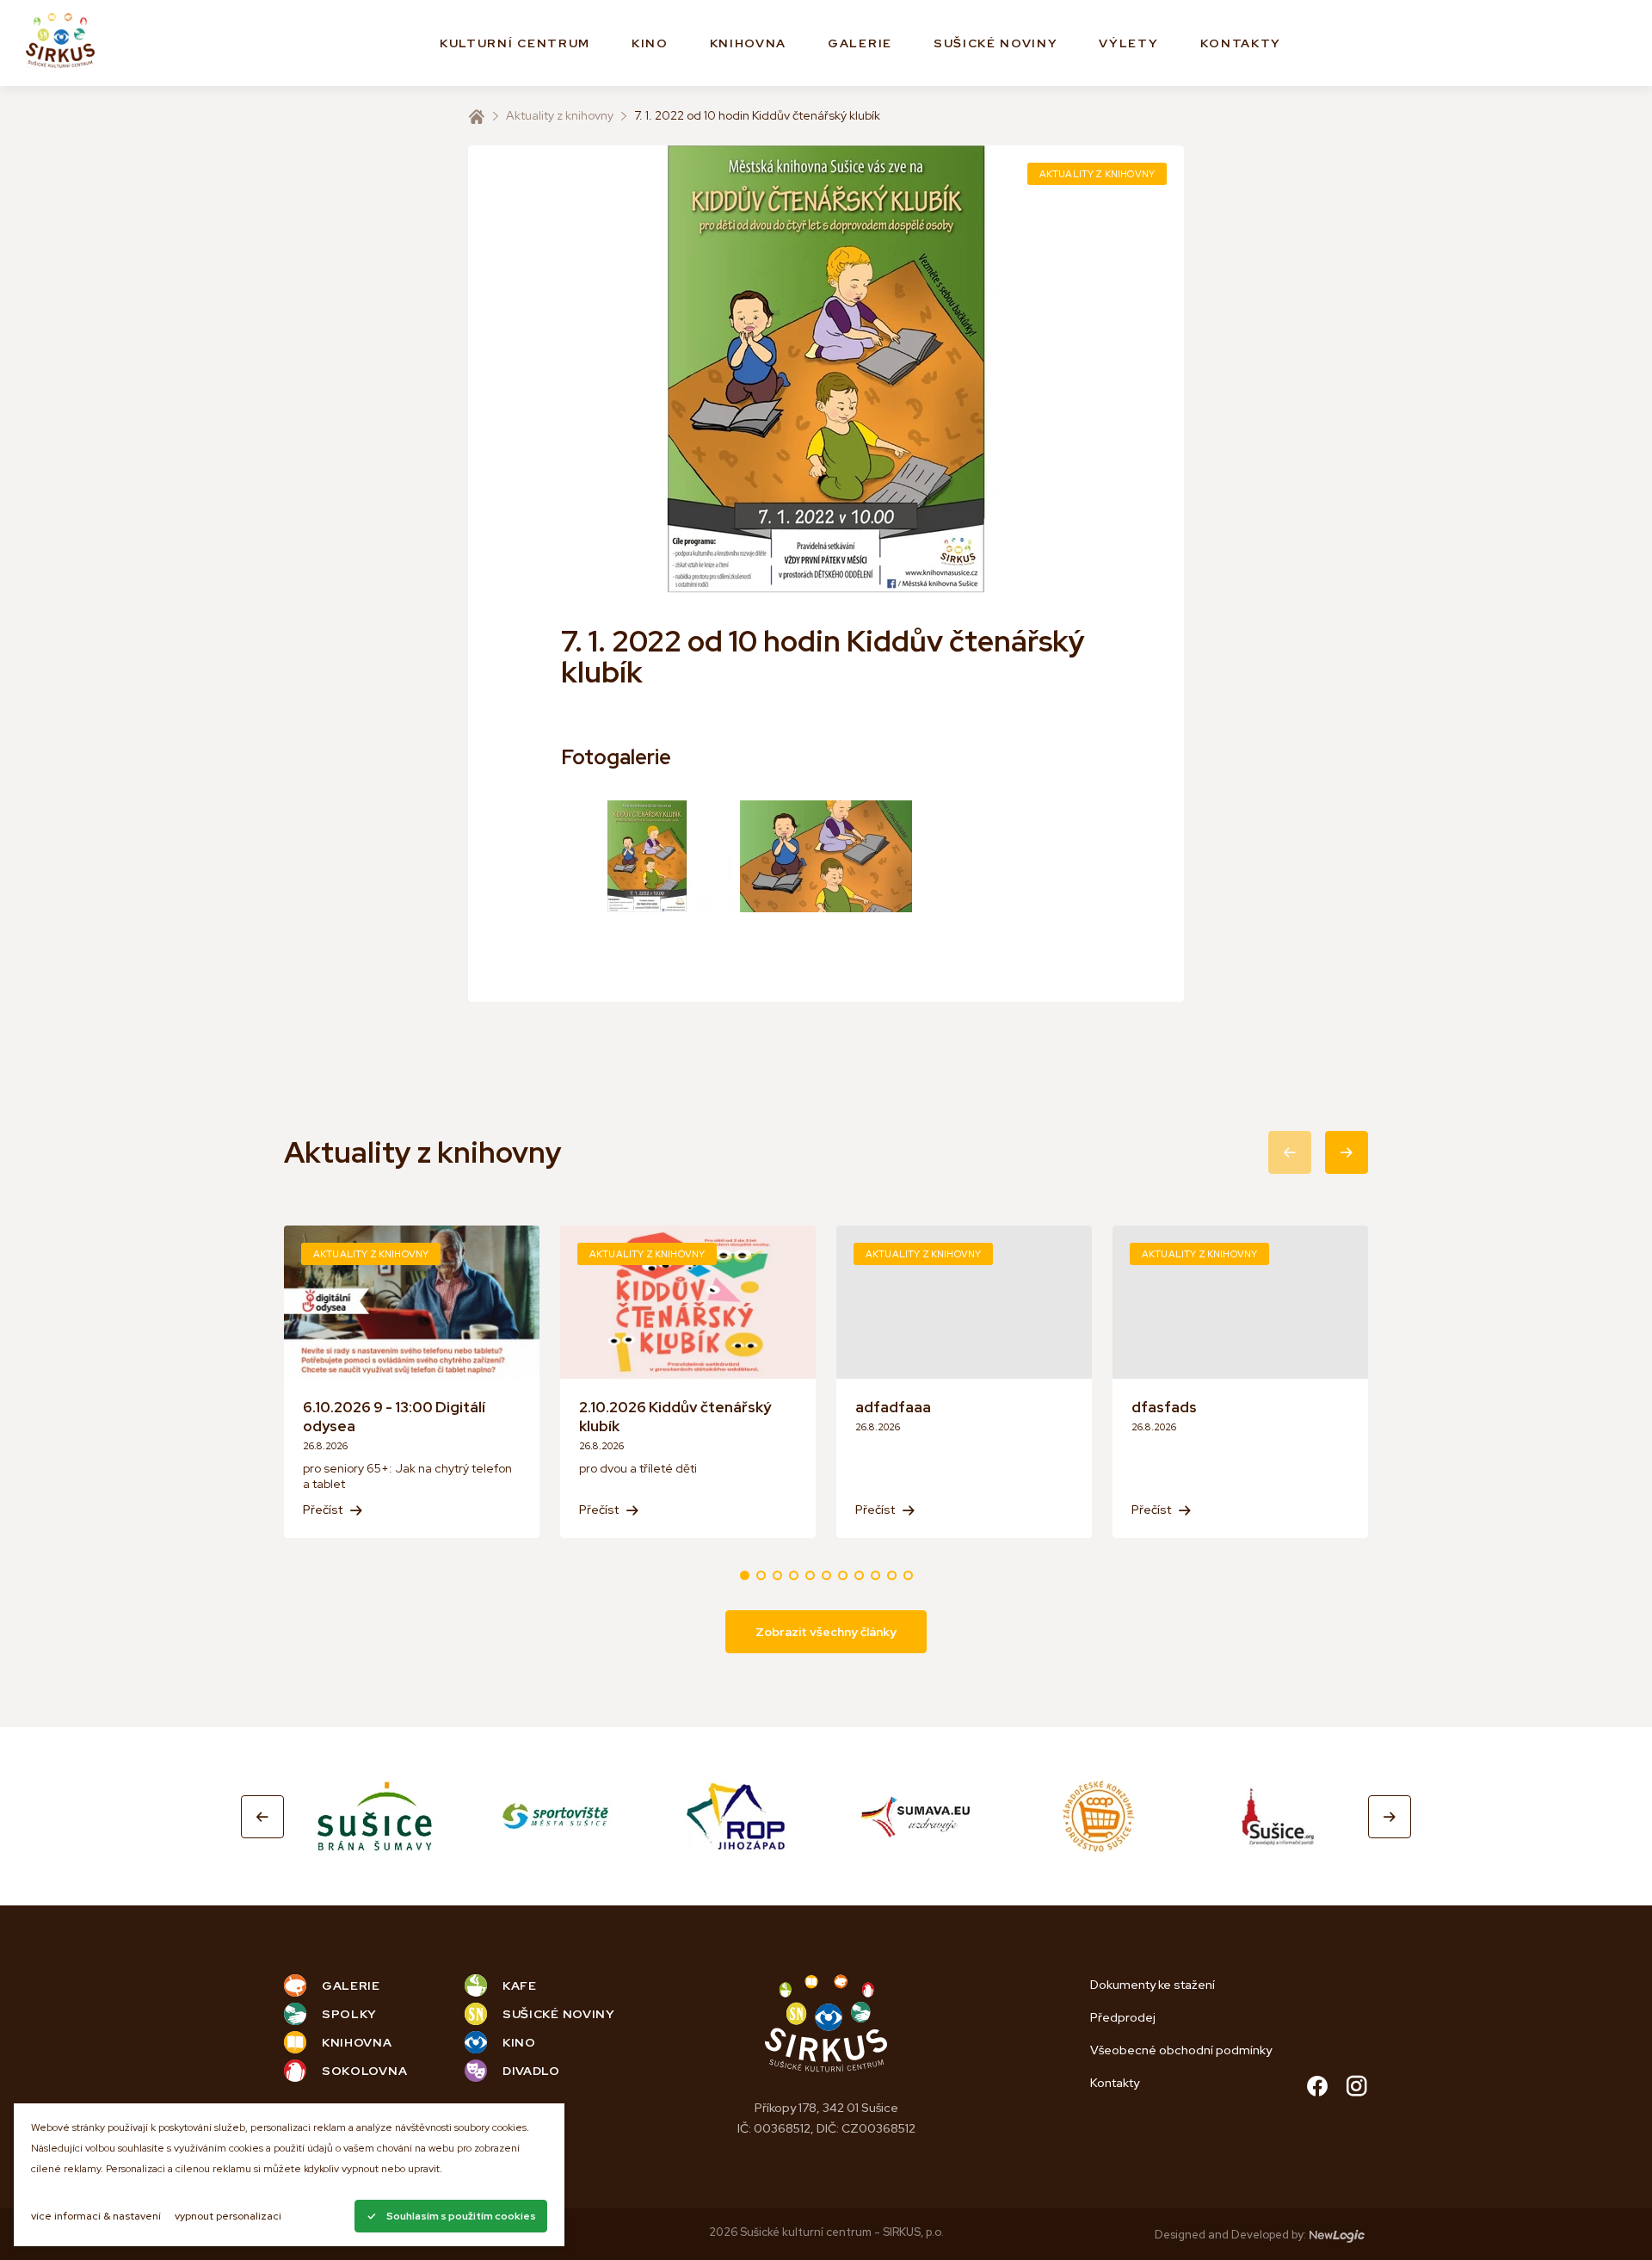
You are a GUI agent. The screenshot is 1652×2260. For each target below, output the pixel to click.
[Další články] (1347, 1152)
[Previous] (262, 1817)
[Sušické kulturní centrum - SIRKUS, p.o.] (60, 43)
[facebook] (1317, 2088)
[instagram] (1357, 2088)
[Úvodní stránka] (477, 116)
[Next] (1390, 1817)
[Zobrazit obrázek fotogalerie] (647, 856)
